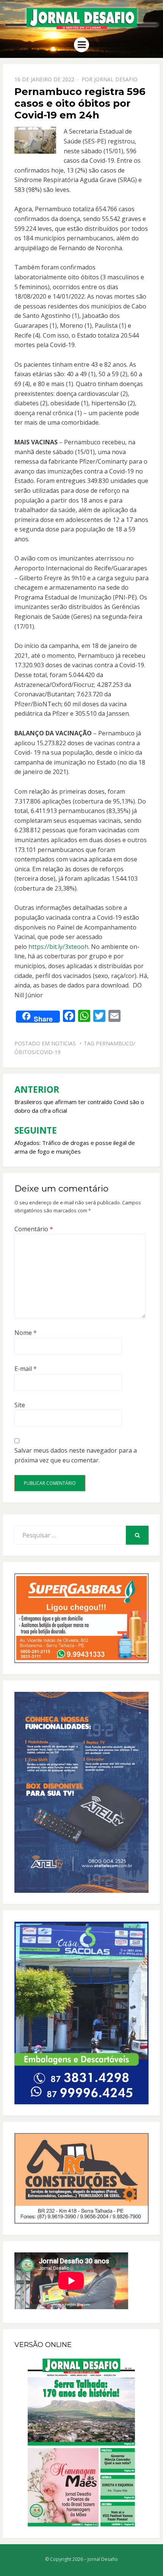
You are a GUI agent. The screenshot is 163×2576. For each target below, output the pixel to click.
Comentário (34, 1229)
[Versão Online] (81, 2442)
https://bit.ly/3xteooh (58, 947)
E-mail (26, 1369)
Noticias (63, 1043)
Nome (26, 1333)
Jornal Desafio (116, 79)
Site (20, 1405)
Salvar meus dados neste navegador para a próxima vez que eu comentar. (76, 1455)
